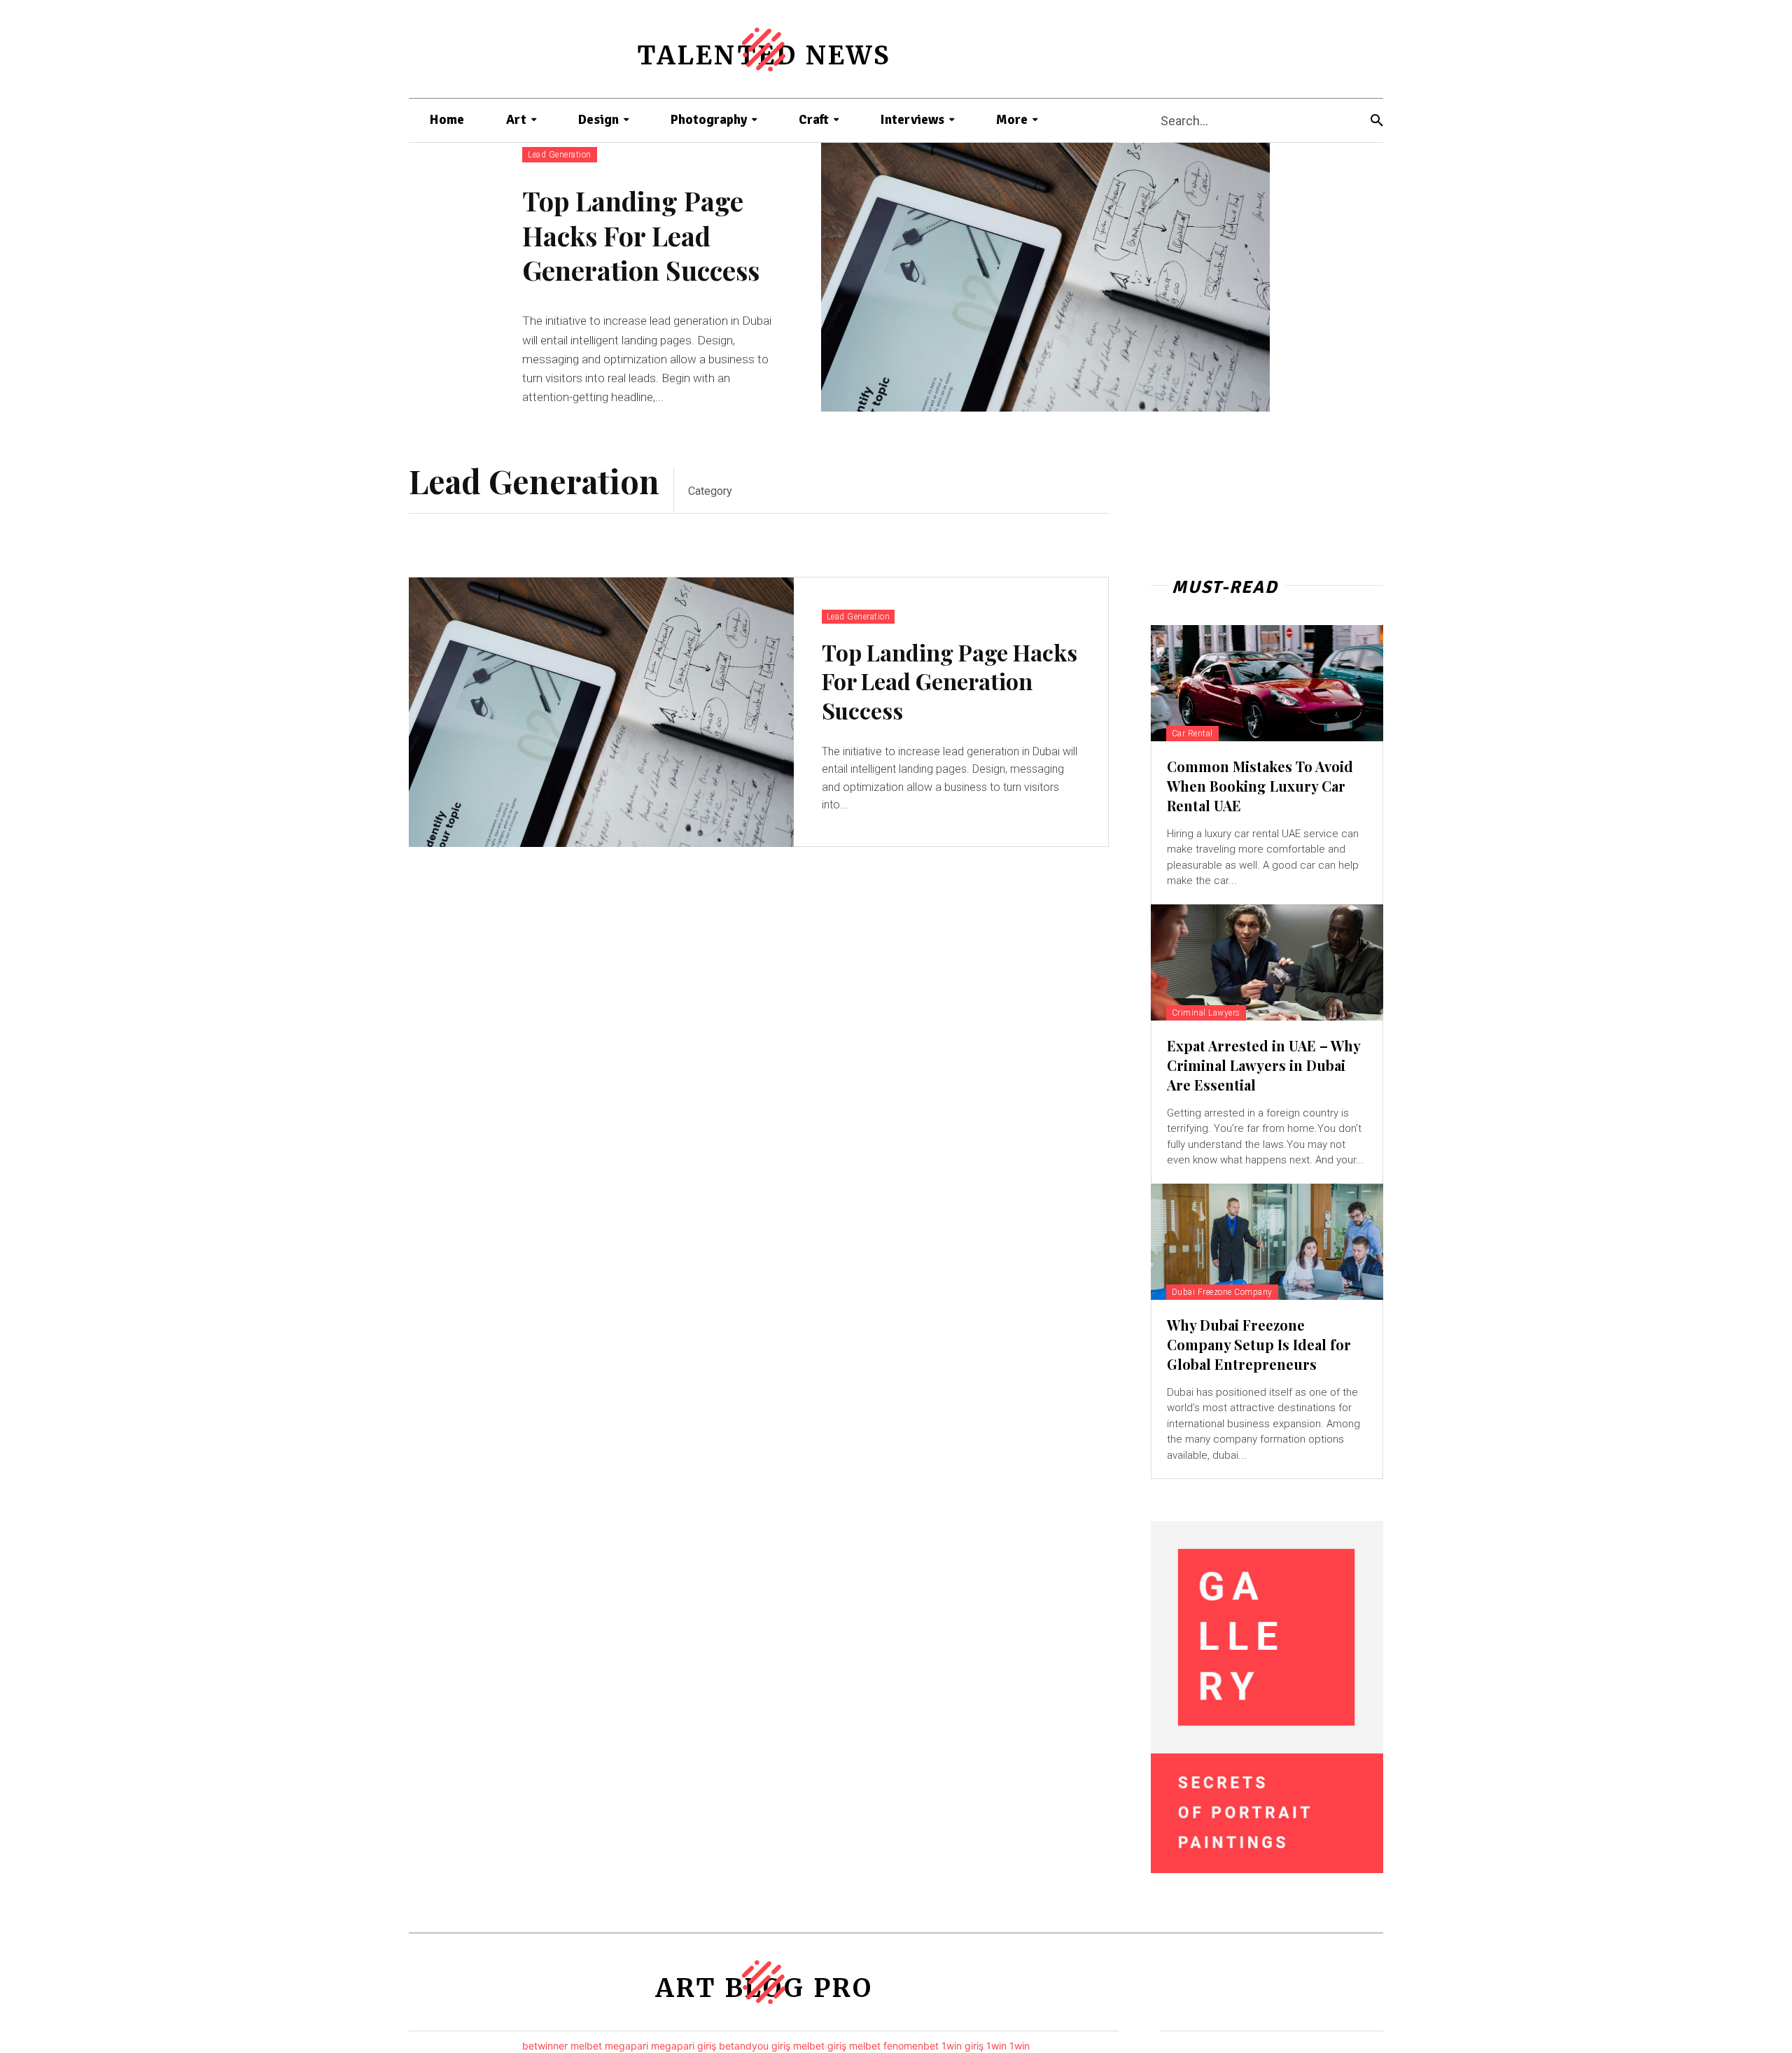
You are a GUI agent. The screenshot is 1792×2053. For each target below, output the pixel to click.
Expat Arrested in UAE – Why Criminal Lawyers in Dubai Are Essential (1263, 1065)
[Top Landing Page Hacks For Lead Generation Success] (1045, 277)
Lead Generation (560, 155)
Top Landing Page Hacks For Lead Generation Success (641, 235)
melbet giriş (820, 2046)
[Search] (1377, 121)
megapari (626, 2046)
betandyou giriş (755, 2046)
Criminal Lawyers (1206, 1013)
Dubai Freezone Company (1222, 1292)
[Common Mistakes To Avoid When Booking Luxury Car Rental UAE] (1267, 683)
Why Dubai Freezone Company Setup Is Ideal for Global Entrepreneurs (1259, 1344)
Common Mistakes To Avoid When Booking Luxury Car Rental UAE (1260, 786)
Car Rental (1192, 734)
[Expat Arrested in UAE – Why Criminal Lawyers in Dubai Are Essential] (1267, 962)
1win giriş (962, 2046)
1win (996, 2046)
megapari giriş (684, 2046)
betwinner (545, 2046)
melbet (586, 2046)
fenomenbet (911, 2046)
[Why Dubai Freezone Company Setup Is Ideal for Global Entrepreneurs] (1267, 1242)
